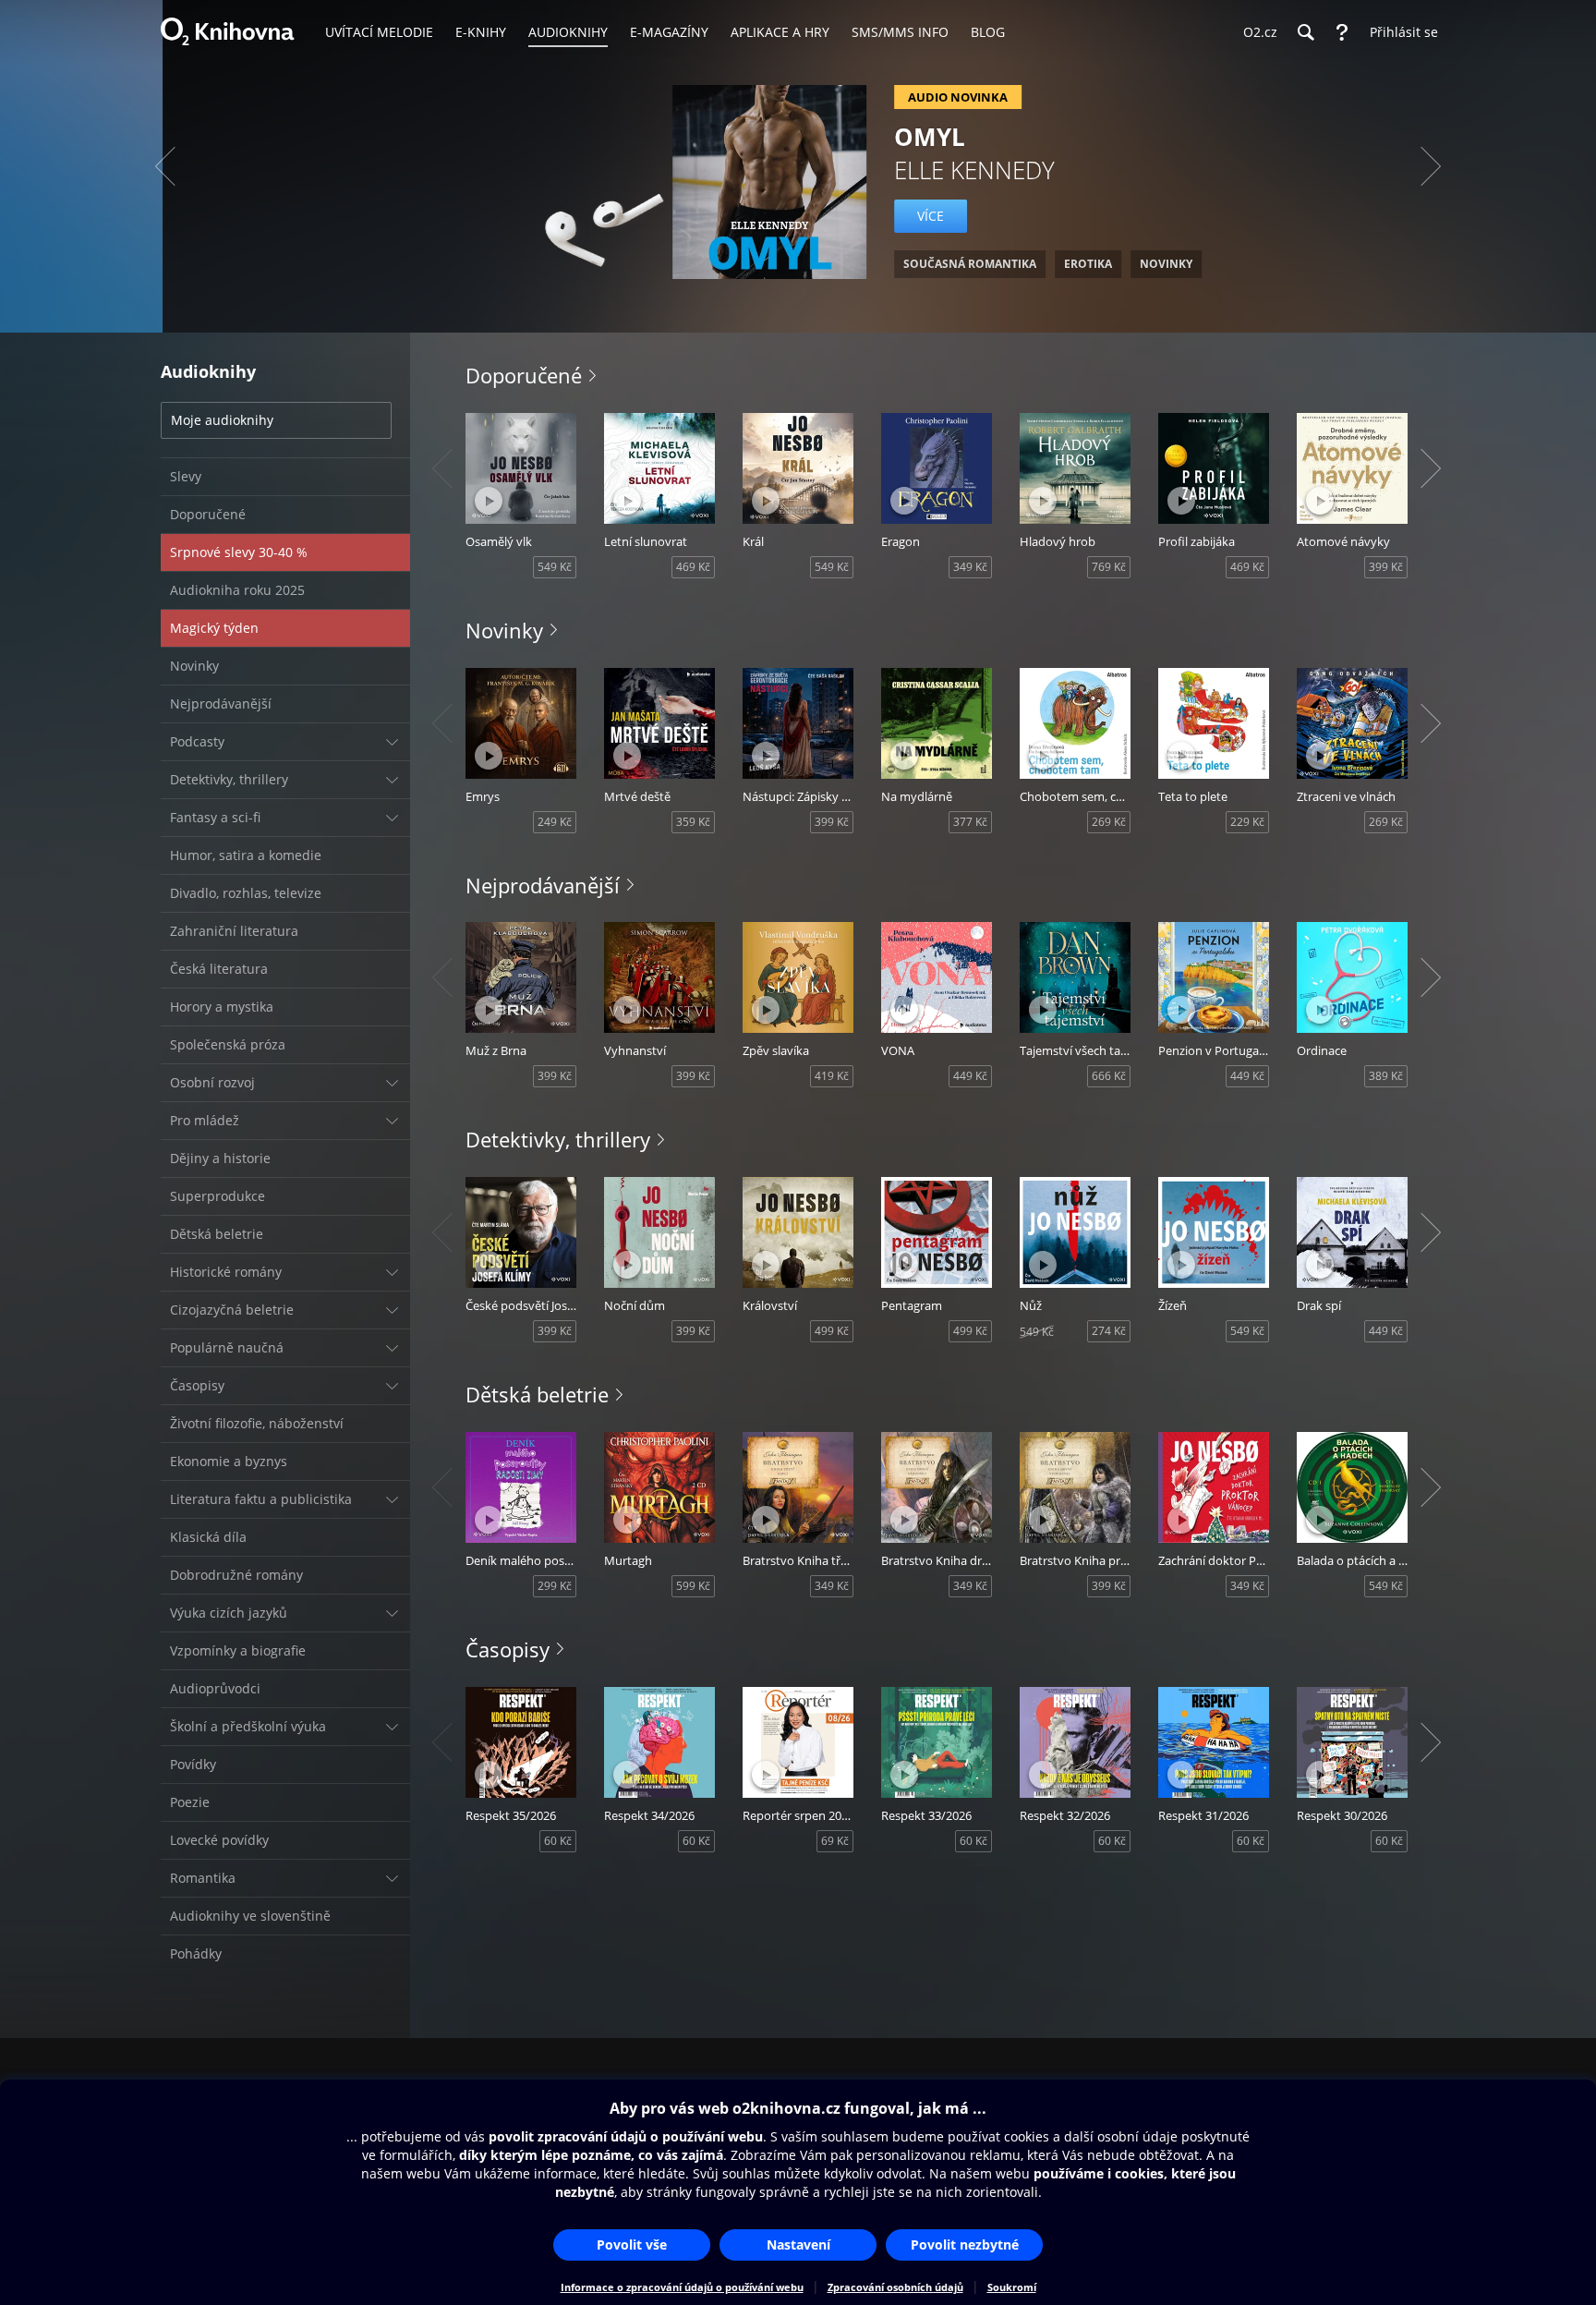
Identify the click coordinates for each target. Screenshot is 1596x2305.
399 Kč (1386, 567)
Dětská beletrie (537, 1394)
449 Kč (970, 1076)
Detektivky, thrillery (558, 1139)
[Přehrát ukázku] (489, 501)
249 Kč (555, 822)
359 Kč (693, 822)
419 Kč (832, 1076)
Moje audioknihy (222, 420)
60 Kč (558, 1841)
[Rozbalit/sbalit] (392, 742)
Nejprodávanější (543, 885)
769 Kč (1109, 567)
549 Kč (555, 567)
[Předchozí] (165, 166)
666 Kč (1109, 1076)
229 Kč (1247, 822)
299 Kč (555, 1586)
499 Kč (832, 1331)
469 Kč (693, 567)
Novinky (504, 630)
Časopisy (508, 1649)
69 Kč (835, 1841)
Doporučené (524, 375)
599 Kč (693, 1586)
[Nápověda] (1342, 32)
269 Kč (1109, 822)
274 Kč (1109, 1331)
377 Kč (970, 822)
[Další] (1431, 166)
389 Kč (1386, 1076)
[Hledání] (1305, 32)
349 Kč (970, 567)
